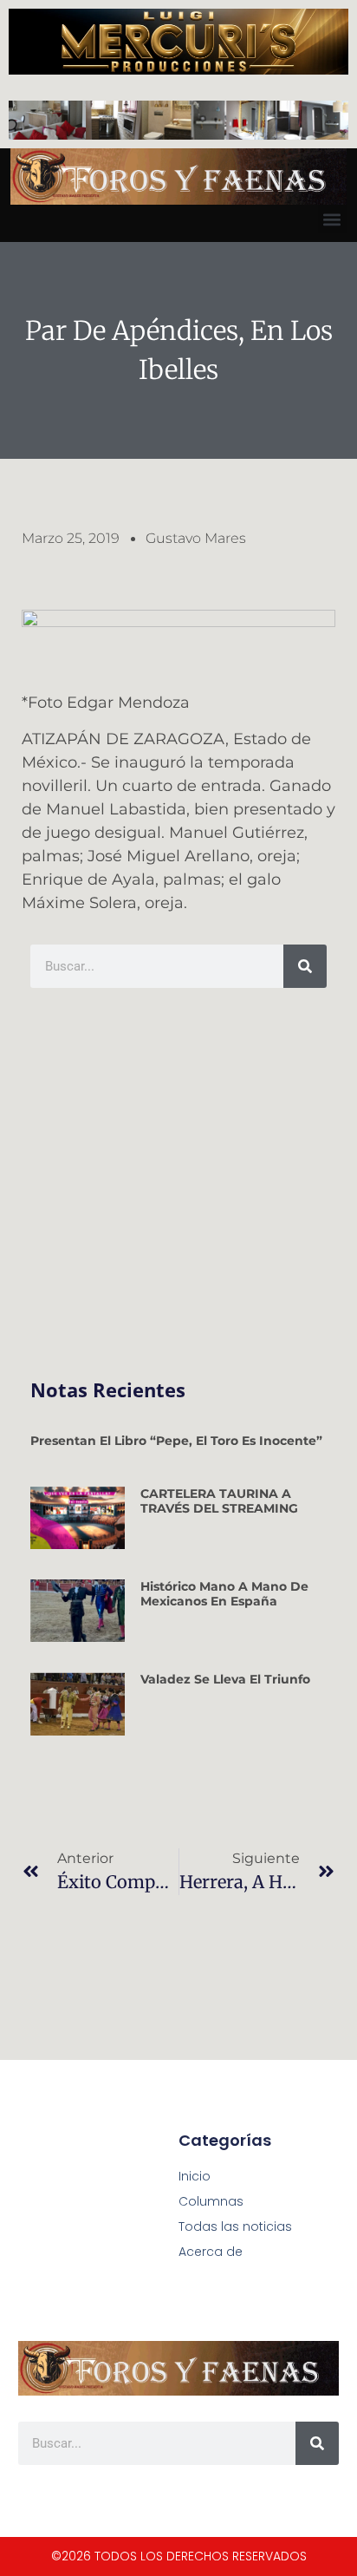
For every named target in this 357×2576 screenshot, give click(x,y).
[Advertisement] (178, 1184)
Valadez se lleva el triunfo (225, 1679)
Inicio (195, 2176)
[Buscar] (305, 966)
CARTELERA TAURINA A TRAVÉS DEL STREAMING (219, 1501)
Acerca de (211, 2252)
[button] (332, 219)
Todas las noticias (235, 2226)
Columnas (211, 2201)
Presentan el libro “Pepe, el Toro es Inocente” (176, 1441)
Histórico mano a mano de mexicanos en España (224, 1594)
